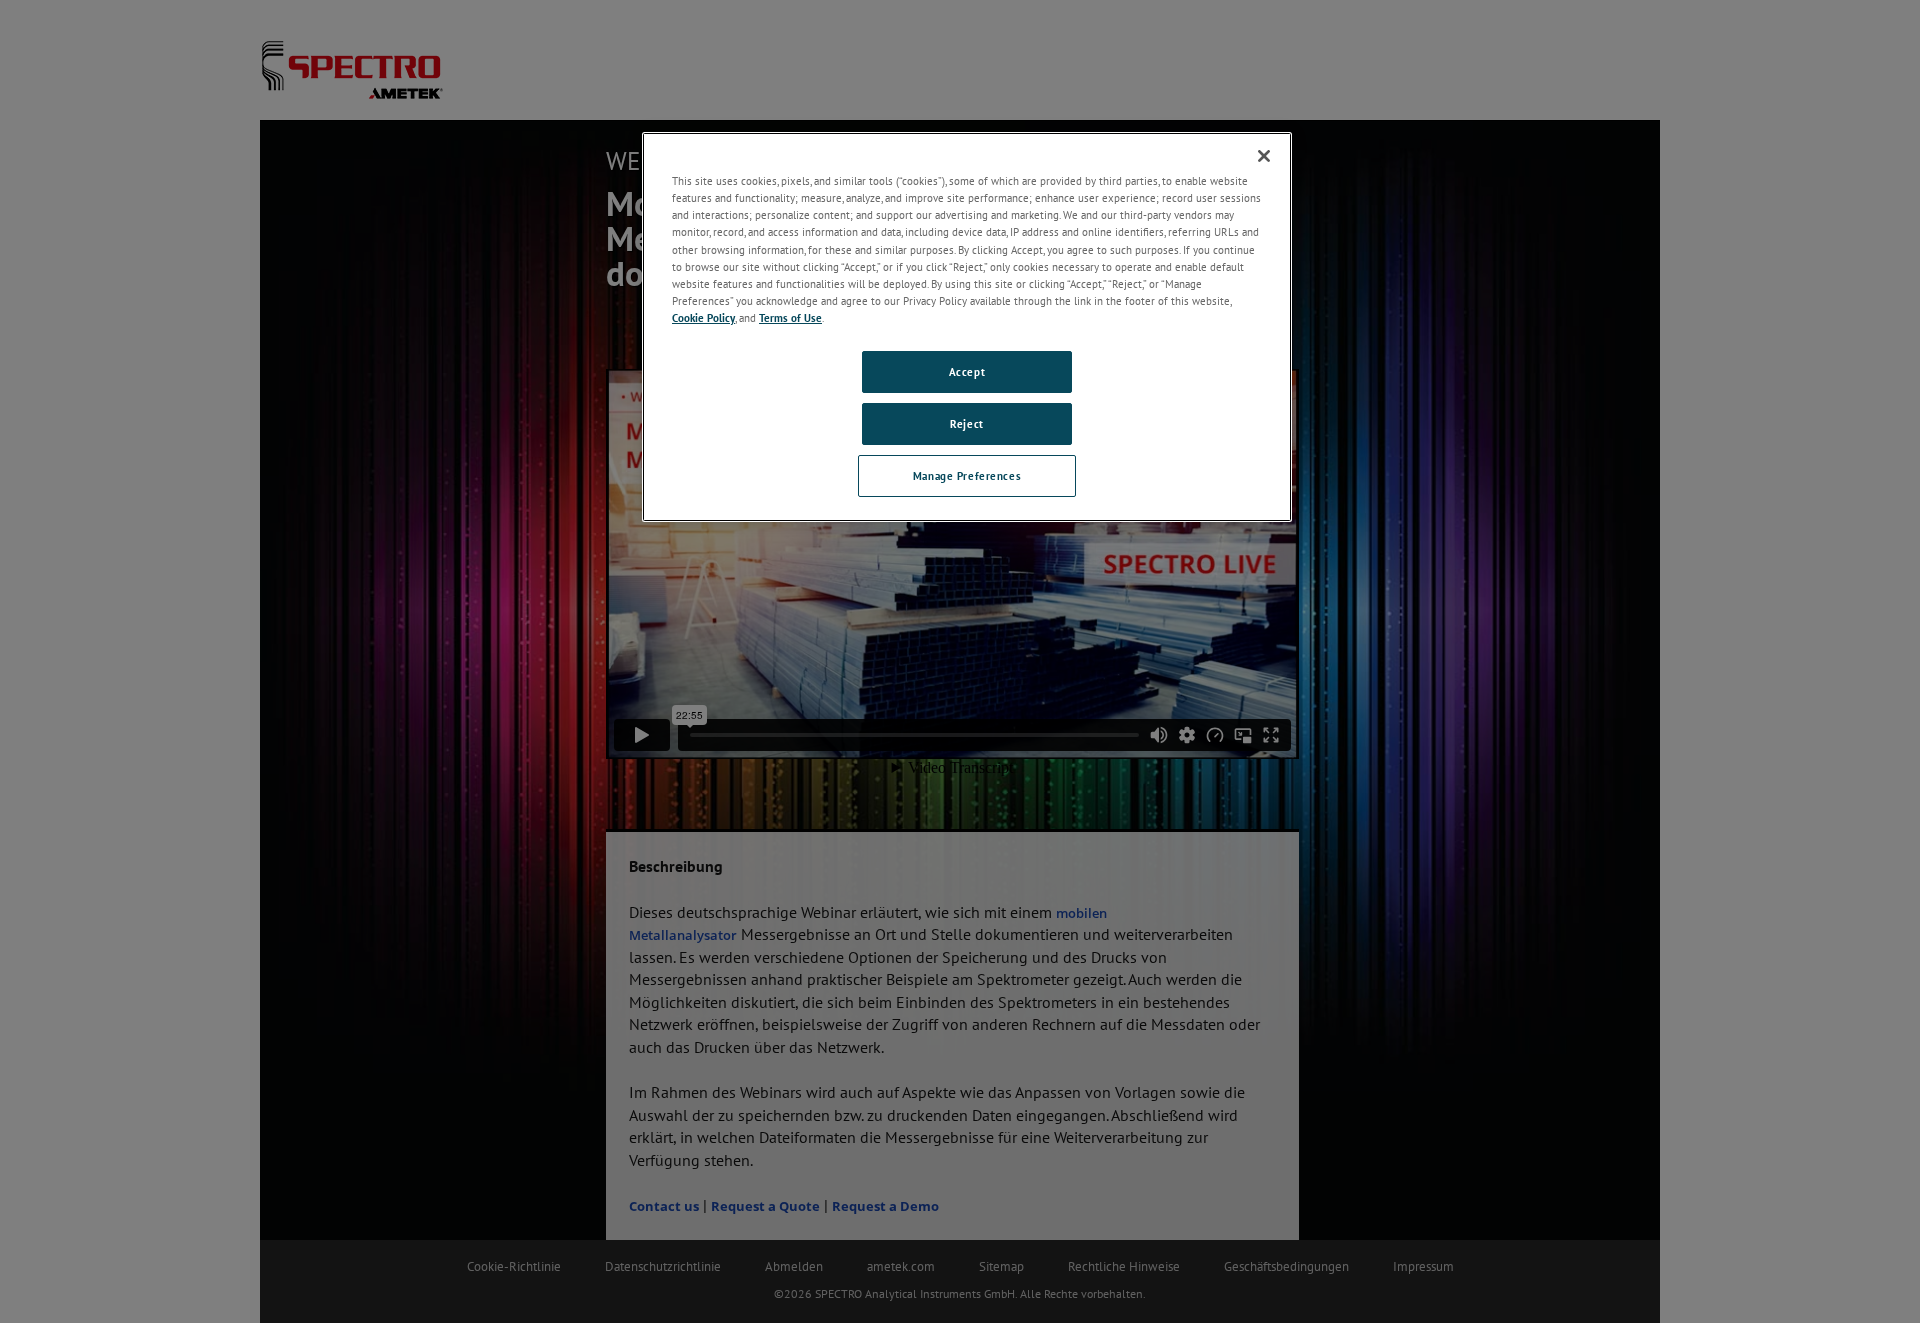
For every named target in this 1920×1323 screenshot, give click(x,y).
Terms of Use (790, 317)
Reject (966, 423)
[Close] (1264, 156)
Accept (967, 371)
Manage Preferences (967, 475)
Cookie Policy (703, 317)
